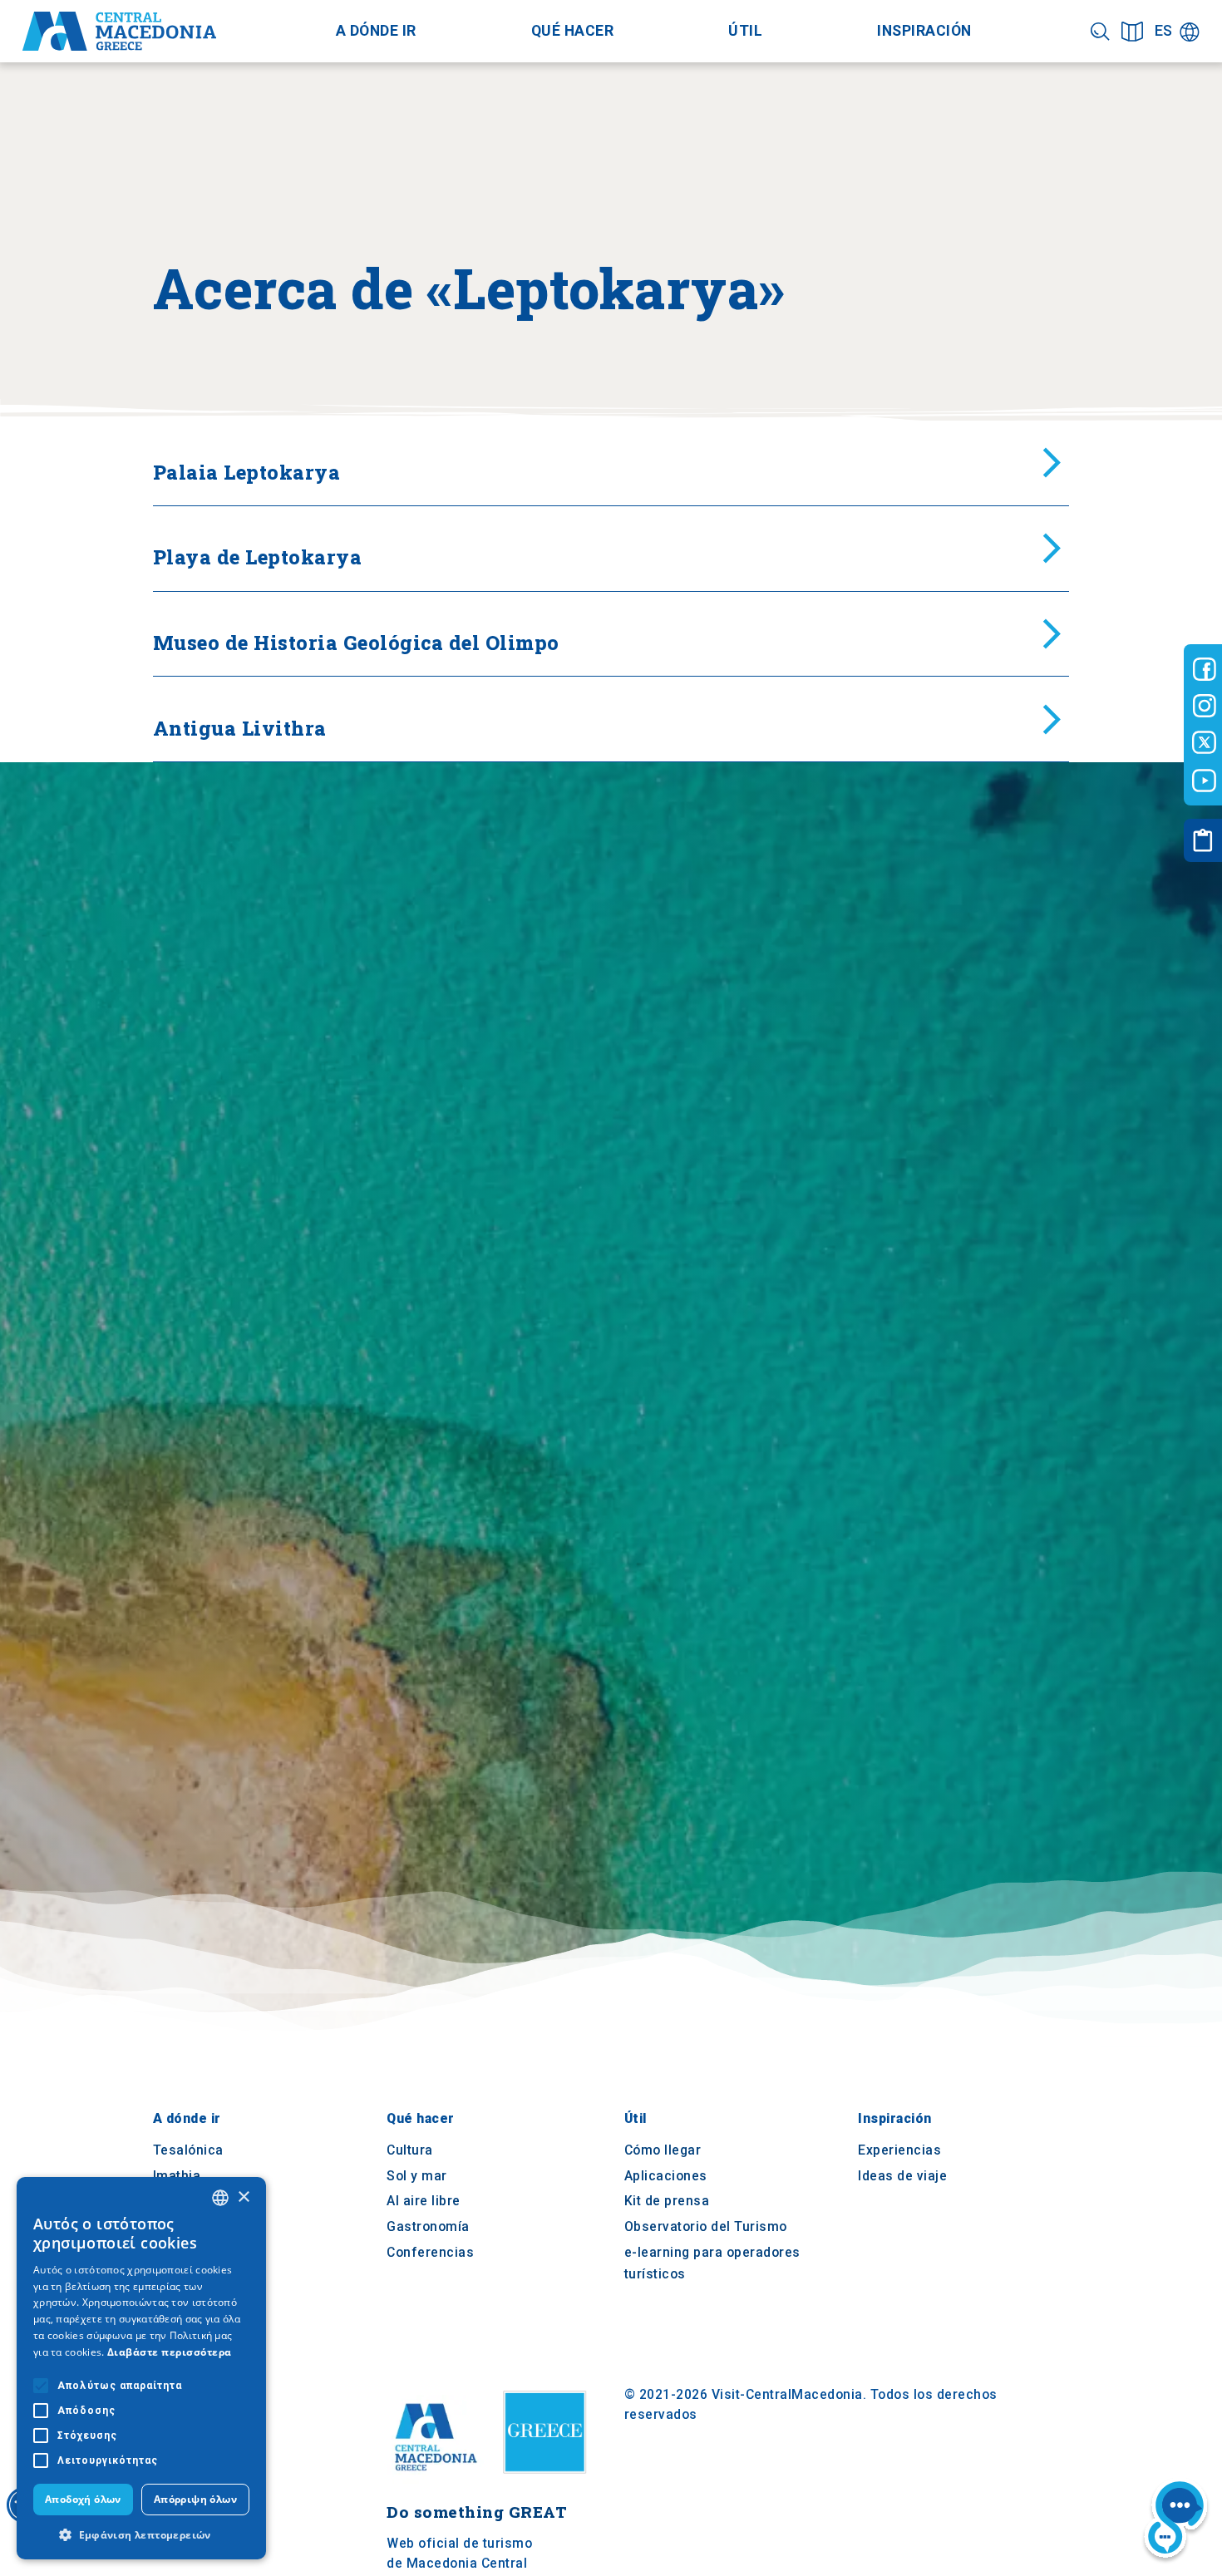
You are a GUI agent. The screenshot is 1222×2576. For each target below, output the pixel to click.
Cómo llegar (663, 2151)
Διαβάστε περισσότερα (170, 2352)
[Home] (119, 32)
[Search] (1100, 31)
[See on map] (1132, 31)
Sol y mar (417, 2176)
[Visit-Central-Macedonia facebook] (1205, 669)
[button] (141, 2534)
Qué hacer (573, 31)
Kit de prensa (667, 2202)
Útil (745, 31)
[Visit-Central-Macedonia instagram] (1205, 706)
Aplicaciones (666, 2176)
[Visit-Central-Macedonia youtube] (1205, 781)
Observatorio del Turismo (706, 2226)
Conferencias (430, 2252)
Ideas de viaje (902, 2176)
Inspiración (924, 31)
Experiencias (899, 2151)
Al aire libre (424, 2202)
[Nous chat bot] (1176, 2521)
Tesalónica (188, 2151)
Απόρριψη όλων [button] (195, 2499)
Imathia (177, 2176)
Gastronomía (428, 2226)
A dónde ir (376, 31)
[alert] (141, 2368)
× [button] (243, 2197)
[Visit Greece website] (549, 2480)
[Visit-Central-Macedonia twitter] (1205, 743)
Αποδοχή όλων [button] (83, 2499)
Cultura (410, 2151)
